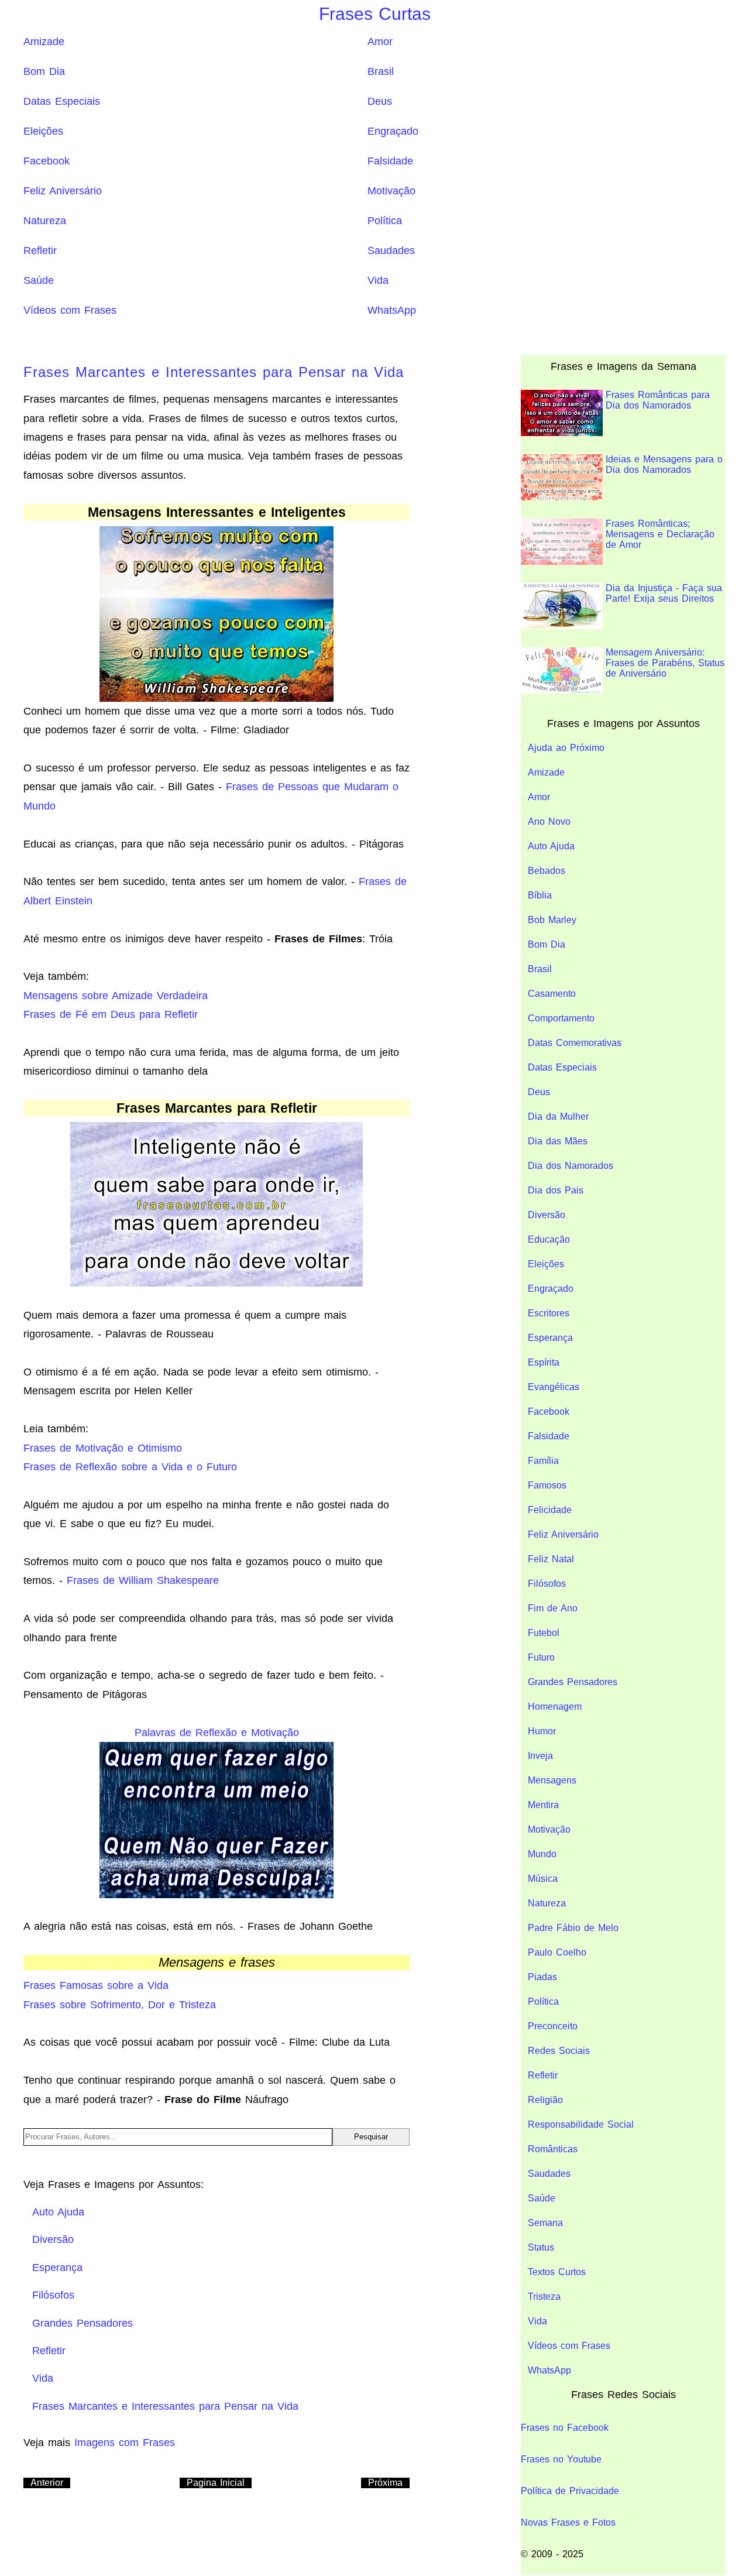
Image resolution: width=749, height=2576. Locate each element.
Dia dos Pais (556, 1190)
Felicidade (550, 1510)
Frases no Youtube (561, 2459)
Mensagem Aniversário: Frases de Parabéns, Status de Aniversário (665, 663)
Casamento (552, 994)
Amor (380, 42)
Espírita (544, 1362)
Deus (380, 101)
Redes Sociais (559, 2051)
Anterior (47, 2483)
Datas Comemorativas (575, 1043)
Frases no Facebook (565, 2428)
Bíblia (540, 895)
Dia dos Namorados (571, 1166)
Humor (542, 1731)
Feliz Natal (551, 1559)
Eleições (43, 131)
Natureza (45, 221)
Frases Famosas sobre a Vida (96, 1985)
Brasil (381, 71)
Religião (545, 2100)
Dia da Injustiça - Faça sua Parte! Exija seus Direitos (664, 593)
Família (543, 1461)
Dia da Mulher (558, 1117)
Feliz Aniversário (63, 191)
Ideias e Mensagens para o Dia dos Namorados (664, 464)
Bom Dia (44, 71)
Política (385, 221)
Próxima (385, 2483)
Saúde (39, 280)
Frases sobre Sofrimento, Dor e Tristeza (120, 2005)
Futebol (544, 1633)
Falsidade (390, 161)
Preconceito (553, 2026)
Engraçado (393, 131)
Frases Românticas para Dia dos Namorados (658, 400)
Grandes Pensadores (573, 1682)
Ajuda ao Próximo (566, 748)
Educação (549, 1239)
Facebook (47, 161)
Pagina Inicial (216, 2483)
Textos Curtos (557, 2272)
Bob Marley (552, 920)
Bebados (547, 871)
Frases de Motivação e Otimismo (103, 1448)
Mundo (542, 1854)
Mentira (543, 1805)
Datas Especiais (62, 101)
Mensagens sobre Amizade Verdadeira (116, 996)
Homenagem (555, 1707)
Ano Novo (549, 821)
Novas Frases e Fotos (568, 2522)
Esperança (550, 1338)
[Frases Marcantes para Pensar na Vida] (217, 613)
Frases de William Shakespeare (143, 1580)
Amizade (44, 42)
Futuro (541, 1657)
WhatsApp (392, 310)
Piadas (542, 1977)
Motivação (391, 191)
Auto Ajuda (551, 846)
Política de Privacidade (570, 2491)
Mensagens (552, 1780)
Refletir (40, 251)
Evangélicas (554, 1387)
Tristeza (544, 2297)
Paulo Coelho (557, 1952)
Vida (378, 280)
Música (543, 1879)
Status (541, 2247)
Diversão (547, 1215)
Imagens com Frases (125, 2443)
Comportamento (561, 1018)
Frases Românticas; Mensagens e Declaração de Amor (660, 534)
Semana (545, 2223)
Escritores (549, 1313)
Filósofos (547, 1584)
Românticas (553, 2149)
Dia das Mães (558, 1141)
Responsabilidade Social (581, 2124)
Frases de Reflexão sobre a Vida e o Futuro (130, 1467)
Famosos (547, 1485)
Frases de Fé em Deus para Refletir (111, 1014)
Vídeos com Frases (70, 310)
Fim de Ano (553, 1608)
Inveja (540, 1756)
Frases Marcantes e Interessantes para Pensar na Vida (214, 372)
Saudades (391, 251)
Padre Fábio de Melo (573, 1928)
